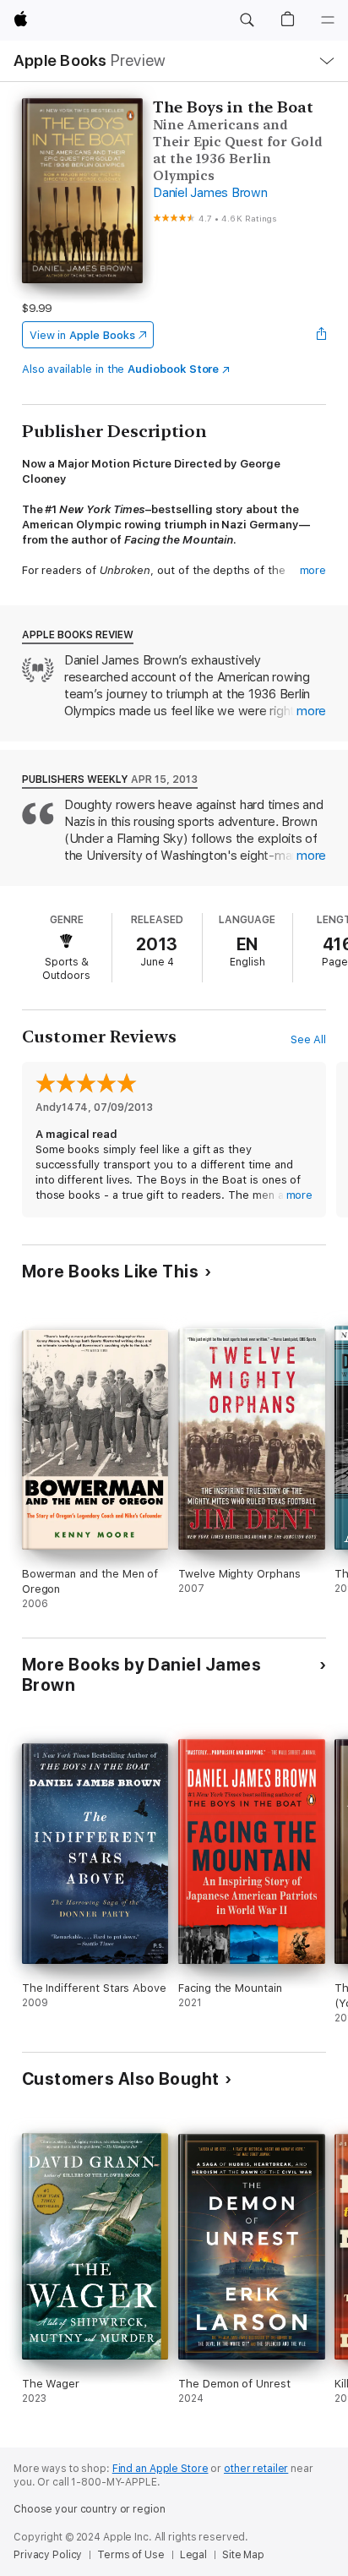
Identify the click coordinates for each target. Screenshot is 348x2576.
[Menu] (328, 20)
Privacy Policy (48, 2555)
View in (82, 335)
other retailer (256, 2469)
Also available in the (121, 369)
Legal (193, 2555)
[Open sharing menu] (321, 335)
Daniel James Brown (210, 193)
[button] (247, 20)
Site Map (243, 2555)
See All (309, 1039)
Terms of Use (131, 2555)
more (313, 570)
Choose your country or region (90, 2509)
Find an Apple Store (160, 2469)
